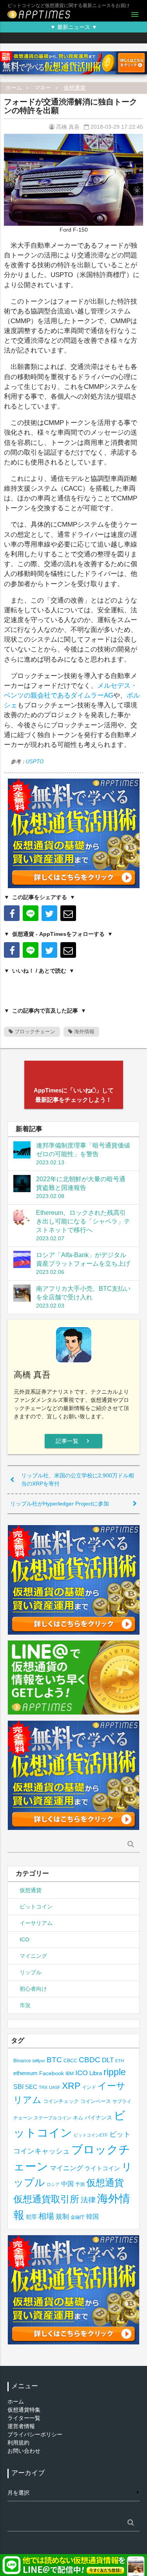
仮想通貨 (74, 88)
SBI (18, 2087)
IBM (70, 2074)
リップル (31, 1972)
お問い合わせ (24, 2451)
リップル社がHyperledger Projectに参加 (60, 1504)
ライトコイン (102, 2168)
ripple (115, 2072)
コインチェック (61, 2101)
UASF (55, 2087)
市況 (25, 2005)
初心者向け (33, 1989)
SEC (31, 2087)
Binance (22, 2061)
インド (89, 2087)
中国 (67, 2184)
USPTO (35, 762)
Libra (96, 2073)
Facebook (52, 2073)
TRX (43, 2087)
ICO (24, 1939)
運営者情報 (21, 2426)
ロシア (53, 2184)
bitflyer (39, 2061)
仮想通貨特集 (24, 2410)
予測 (80, 2184)
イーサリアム (36, 1923)
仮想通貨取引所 (46, 2199)
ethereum (25, 2073)
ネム (78, 2118)
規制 (62, 2217)
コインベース (96, 2101)
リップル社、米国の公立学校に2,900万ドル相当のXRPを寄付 (78, 1480)
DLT (108, 2060)
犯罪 (31, 2217)
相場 (46, 2216)
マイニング (33, 1956)
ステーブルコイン (53, 2118)
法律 (88, 2200)
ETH (120, 2061)
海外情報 (83, 1032)
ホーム (14, 88)
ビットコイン (36, 1907)
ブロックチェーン (34, 1032)
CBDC (90, 2060)
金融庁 (78, 2217)
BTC (54, 2060)
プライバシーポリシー (35, 2434)
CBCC (70, 2061)
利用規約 (18, 2443)
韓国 (93, 2217)
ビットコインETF (91, 2135)
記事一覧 (73, 1441)
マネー (43, 88)
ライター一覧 (24, 2418)
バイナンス (98, 2118)
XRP (71, 2086)
